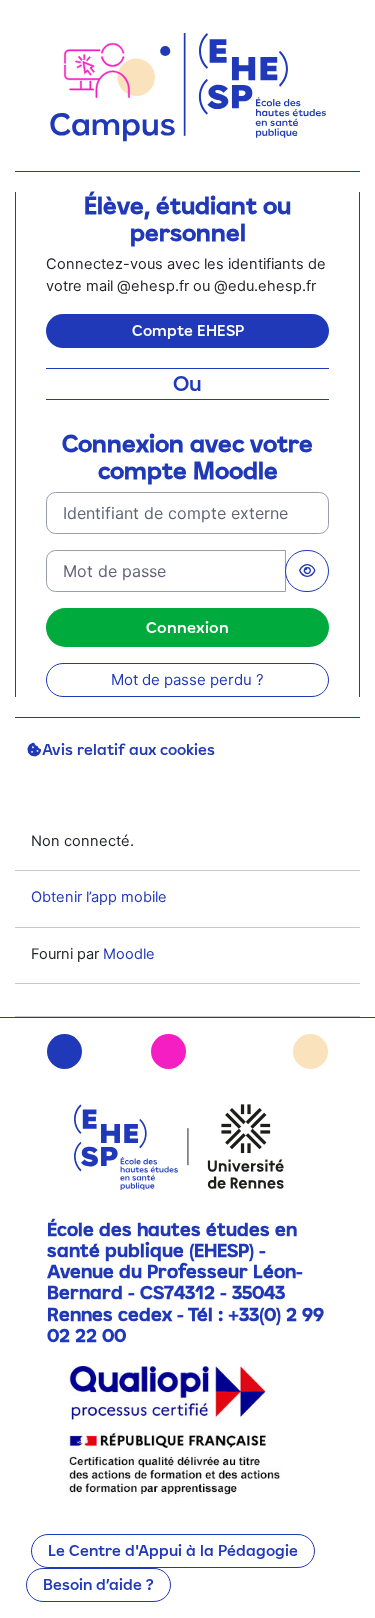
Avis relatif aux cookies (128, 749)
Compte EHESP (188, 330)
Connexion (187, 627)
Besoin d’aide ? (98, 1584)
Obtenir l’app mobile (99, 897)
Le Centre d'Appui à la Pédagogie (173, 1550)
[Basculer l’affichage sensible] (307, 571)
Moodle (129, 954)
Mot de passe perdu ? (187, 679)
